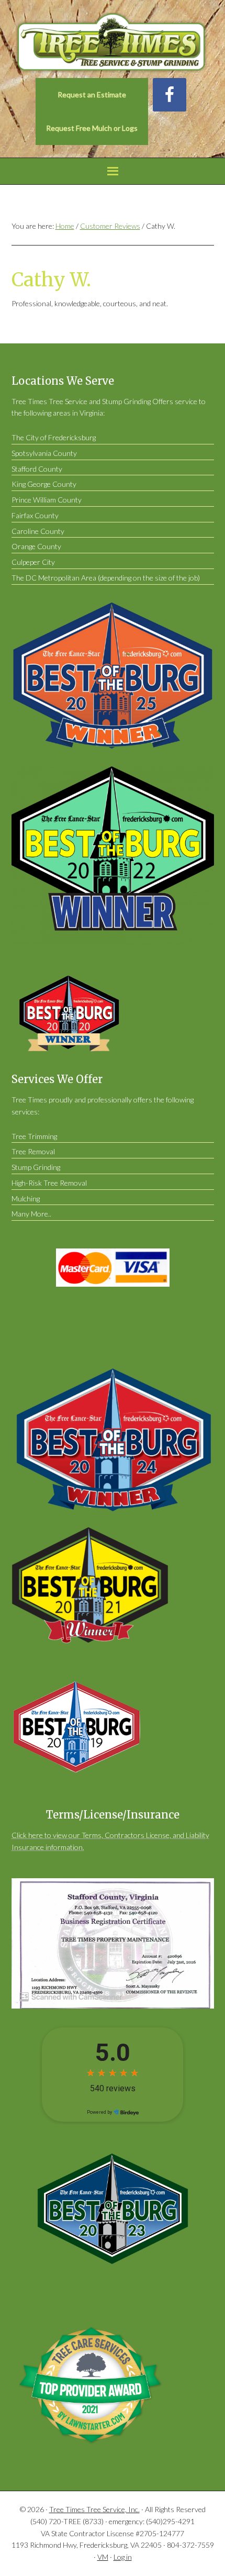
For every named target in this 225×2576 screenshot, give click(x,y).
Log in (123, 2557)
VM (103, 2557)
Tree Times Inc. (113, 43)
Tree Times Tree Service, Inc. (94, 2509)
